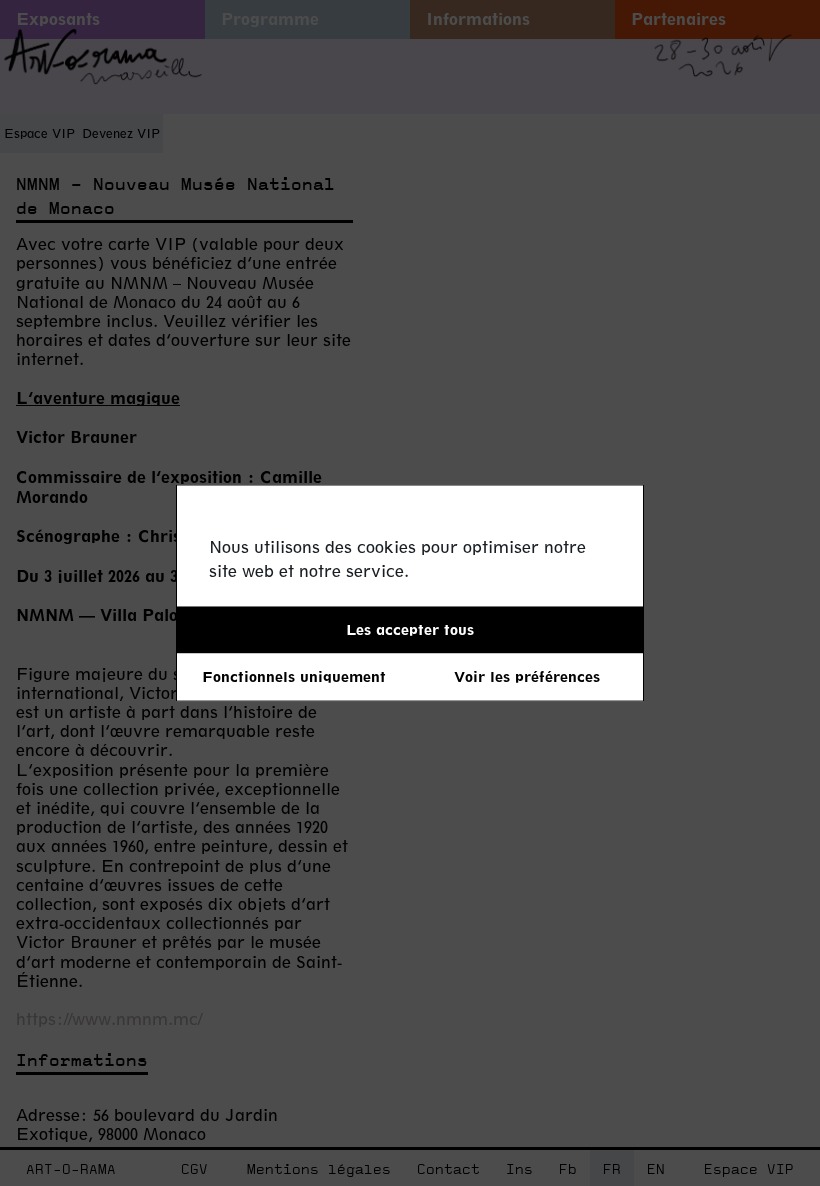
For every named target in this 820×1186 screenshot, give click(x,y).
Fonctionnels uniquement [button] (294, 676)
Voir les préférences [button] (527, 676)
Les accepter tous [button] (410, 629)
